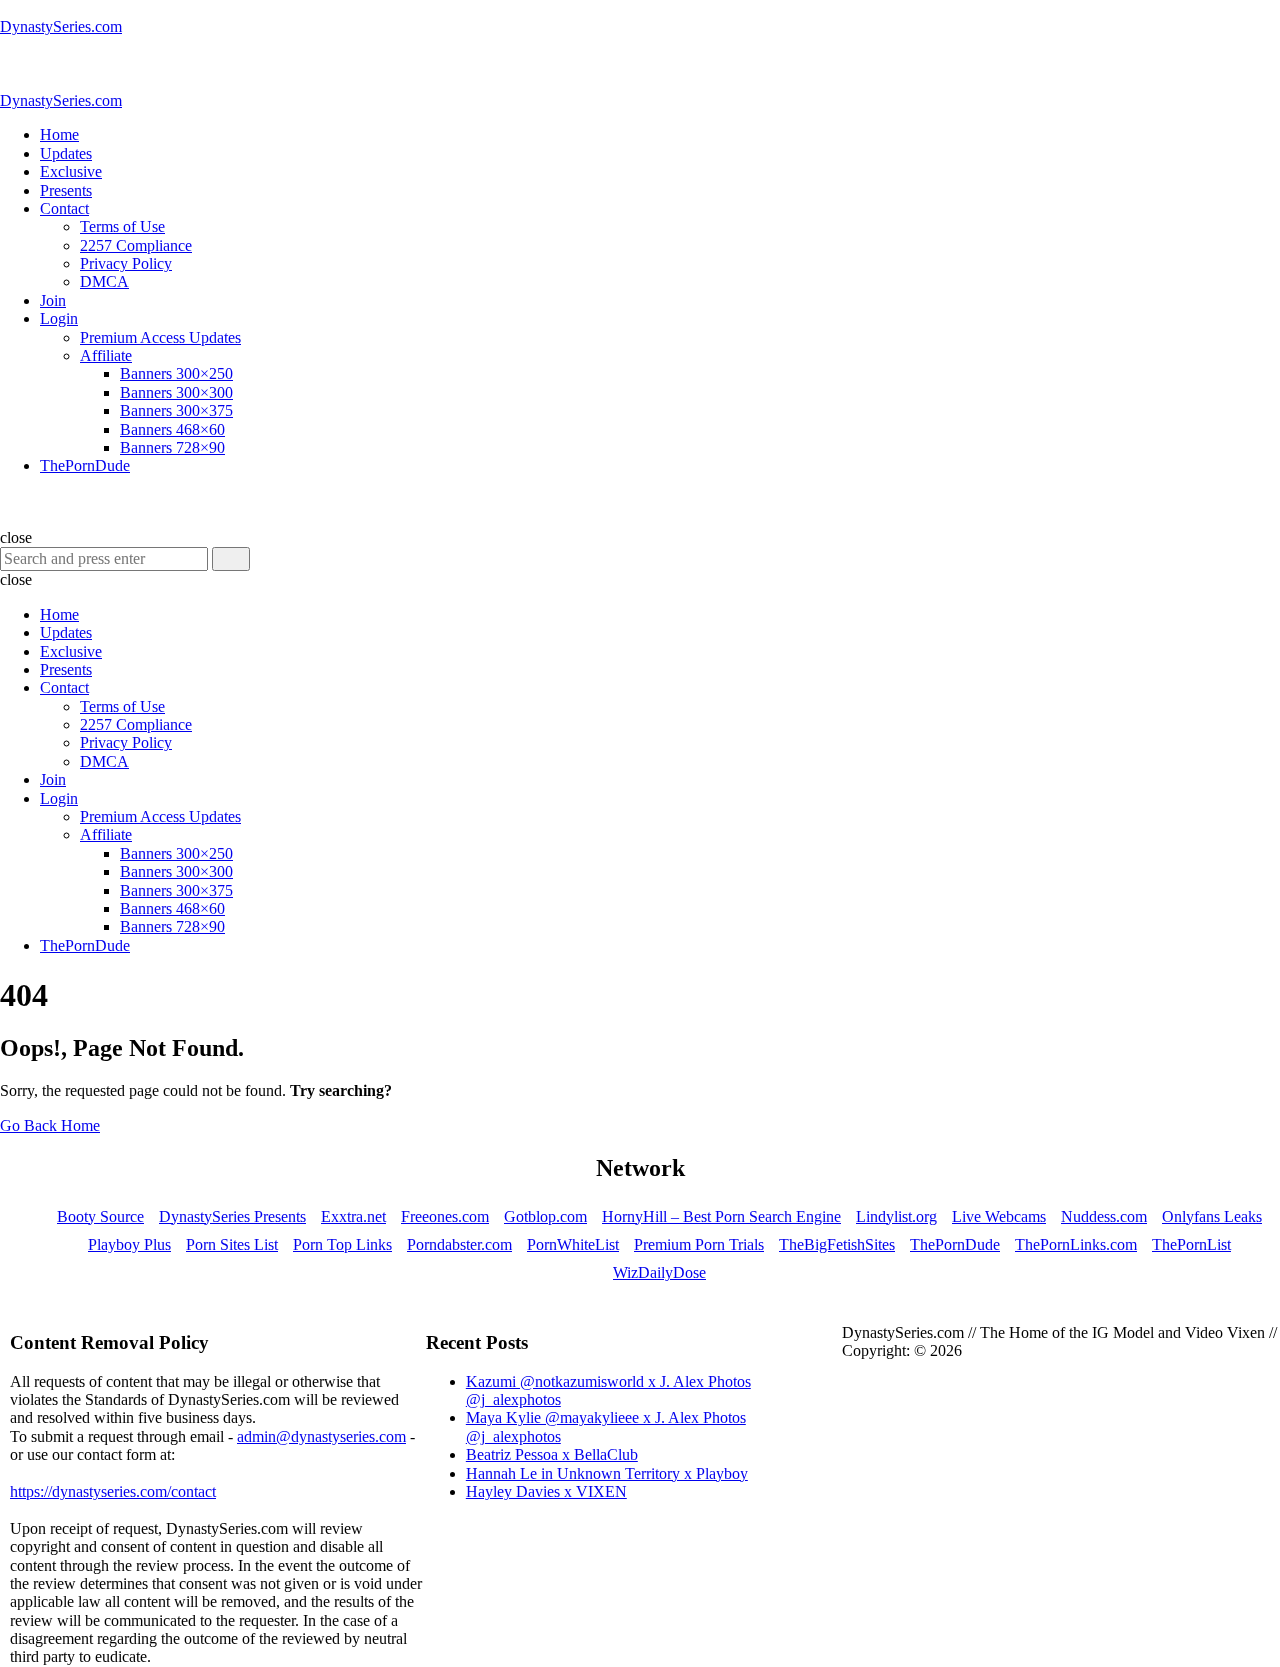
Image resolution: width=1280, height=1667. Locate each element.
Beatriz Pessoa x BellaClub (552, 1454)
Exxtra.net (353, 1216)
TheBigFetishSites (837, 1244)
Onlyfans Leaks (1212, 1216)
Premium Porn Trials (699, 1244)
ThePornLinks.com (1076, 1244)
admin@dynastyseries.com (321, 1436)
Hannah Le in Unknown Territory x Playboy (607, 1473)
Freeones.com (445, 1216)
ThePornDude (955, 1244)
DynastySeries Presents (232, 1216)
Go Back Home (50, 1125)
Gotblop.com (545, 1216)
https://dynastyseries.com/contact (113, 1491)
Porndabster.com (459, 1244)
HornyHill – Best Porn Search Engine (721, 1216)
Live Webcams (999, 1216)
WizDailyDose (659, 1272)
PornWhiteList (573, 1244)
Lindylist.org (896, 1216)
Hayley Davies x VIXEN (546, 1491)
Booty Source (100, 1216)
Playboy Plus (129, 1244)
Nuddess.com (1104, 1216)
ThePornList (1191, 1244)
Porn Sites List (232, 1244)
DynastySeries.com (61, 26)
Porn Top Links (342, 1244)
